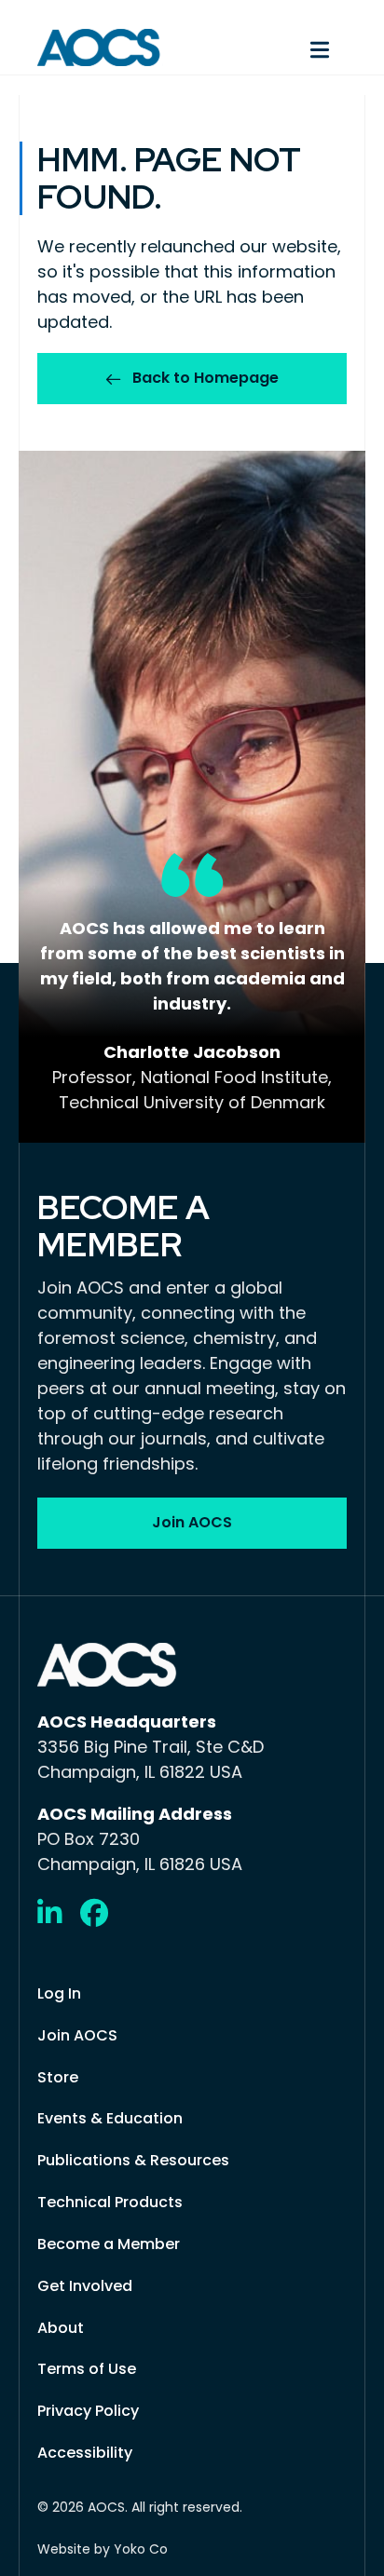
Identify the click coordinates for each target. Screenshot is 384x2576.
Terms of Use (87, 2369)
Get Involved (85, 2286)
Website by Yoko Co (103, 2549)
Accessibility (85, 2453)
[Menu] (279, 47)
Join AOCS (77, 2035)
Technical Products (110, 2202)
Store (58, 2077)
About (61, 2328)
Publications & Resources (133, 2160)
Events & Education (110, 2118)
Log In (59, 1993)
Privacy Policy (88, 2411)
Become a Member (109, 2244)
